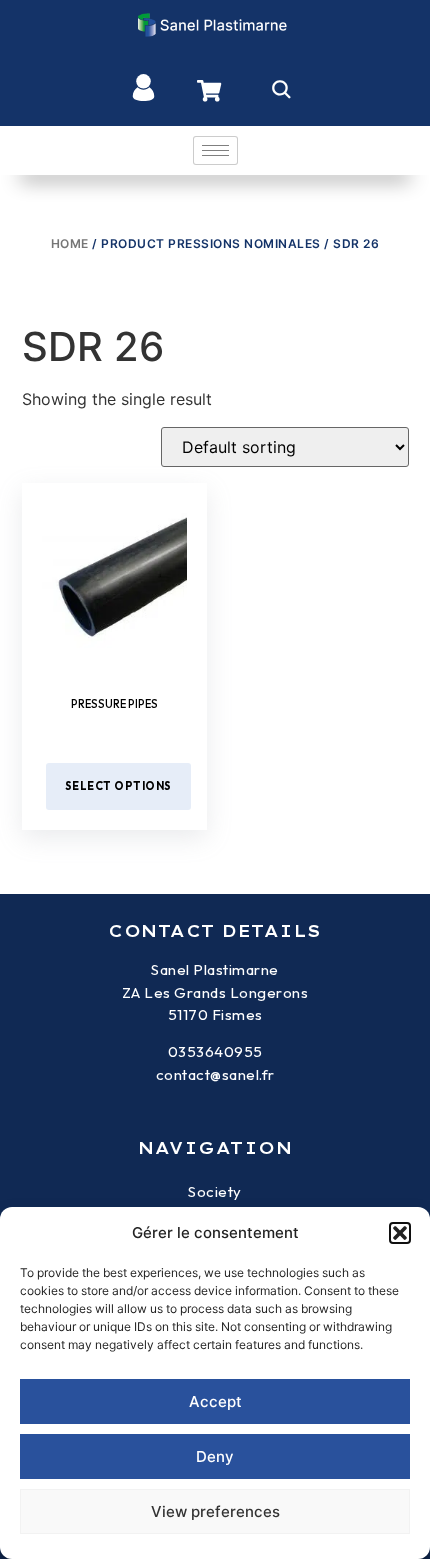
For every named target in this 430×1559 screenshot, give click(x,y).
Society (215, 1191)
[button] (400, 1233)
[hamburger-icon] (215, 150)
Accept (215, 1401)
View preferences (215, 1511)
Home (70, 243)
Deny (215, 1456)
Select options (118, 786)
